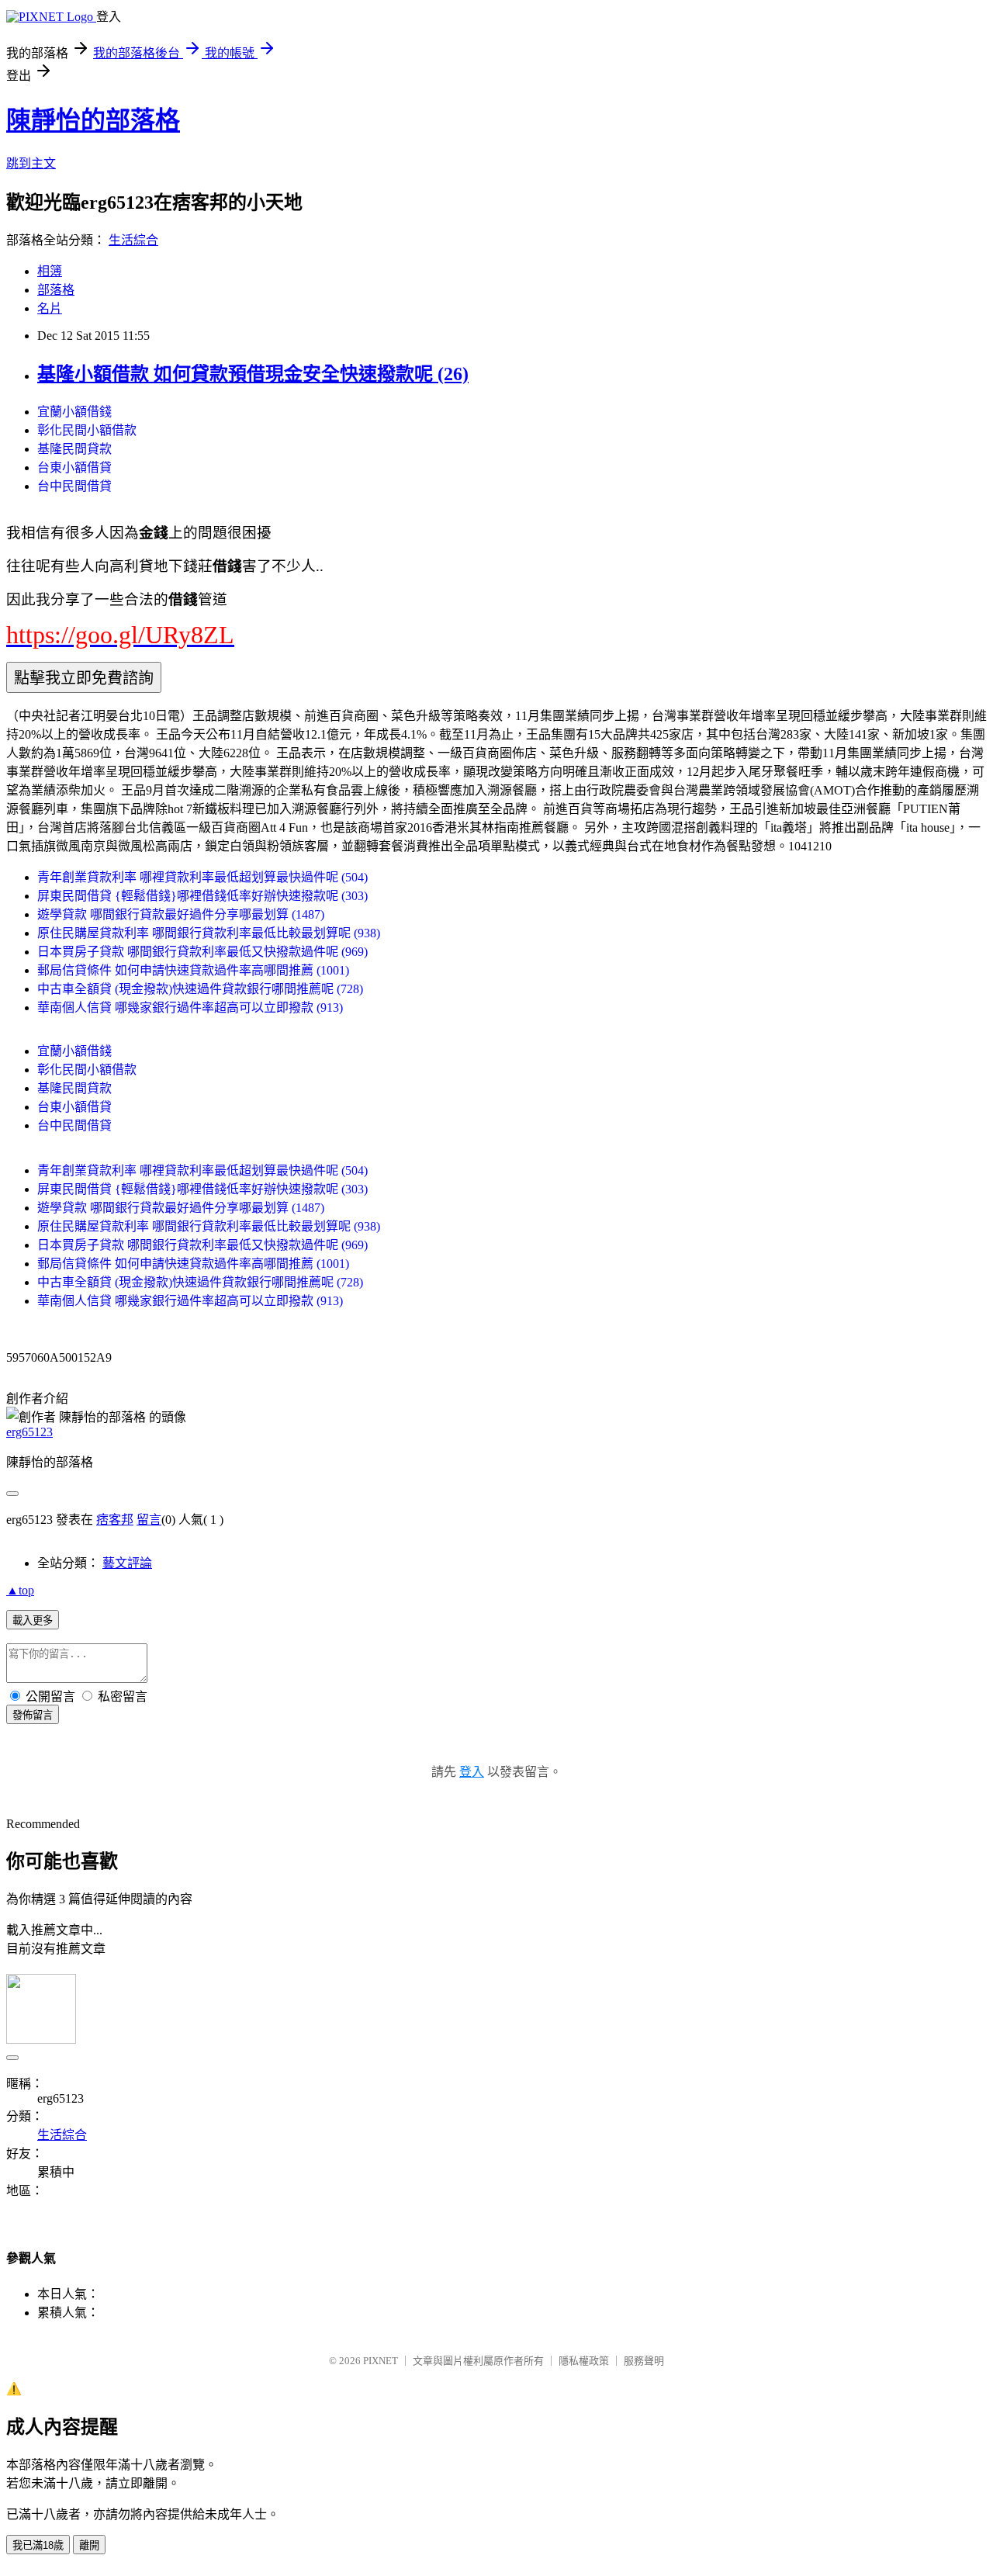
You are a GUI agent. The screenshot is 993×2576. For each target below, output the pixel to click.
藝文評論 (127, 1563)
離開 (89, 2545)
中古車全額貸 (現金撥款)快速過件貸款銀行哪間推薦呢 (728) (200, 989)
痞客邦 (115, 1520)
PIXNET (381, 2361)
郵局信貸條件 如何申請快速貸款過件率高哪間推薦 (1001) (193, 970)
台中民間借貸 (74, 486)
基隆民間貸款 (74, 449)
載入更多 (33, 1620)
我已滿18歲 (38, 2545)
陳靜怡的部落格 (93, 120)
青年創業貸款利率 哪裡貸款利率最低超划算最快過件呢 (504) (202, 877)
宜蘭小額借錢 (74, 412)
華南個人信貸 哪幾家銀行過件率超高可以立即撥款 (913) (190, 1008)
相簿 (50, 271)
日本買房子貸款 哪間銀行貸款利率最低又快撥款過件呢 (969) (202, 952)
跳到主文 (31, 163)
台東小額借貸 (74, 467)
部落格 (56, 290)
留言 (149, 1520)
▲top (20, 1590)
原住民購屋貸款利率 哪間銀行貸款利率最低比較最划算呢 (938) (209, 933)
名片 (50, 308)
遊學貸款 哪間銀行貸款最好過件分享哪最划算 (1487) (181, 914)
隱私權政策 (584, 2361)
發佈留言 (33, 1715)
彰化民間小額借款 (87, 430)
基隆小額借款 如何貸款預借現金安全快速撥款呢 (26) (253, 374)
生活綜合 (133, 240)
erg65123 (29, 1432)
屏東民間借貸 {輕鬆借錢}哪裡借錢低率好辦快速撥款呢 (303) (202, 896)
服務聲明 (644, 2361)
